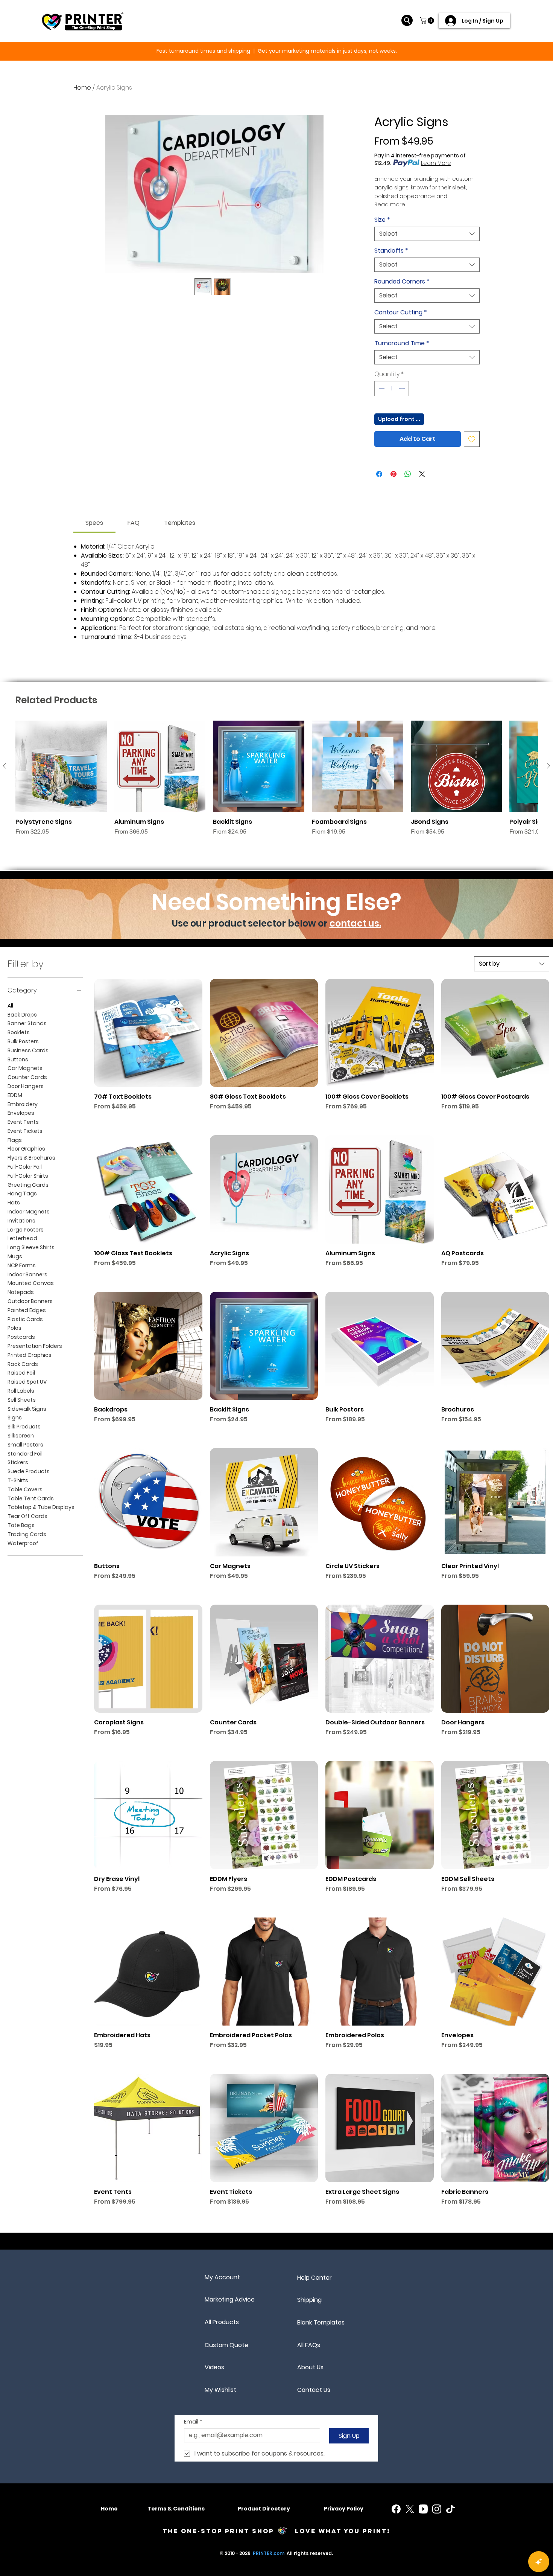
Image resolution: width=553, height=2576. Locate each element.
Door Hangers (26, 1086)
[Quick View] (61, 766)
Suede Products (29, 1471)
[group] (276, 778)
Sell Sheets (22, 1400)
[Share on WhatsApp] (408, 474)
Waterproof (23, 1543)
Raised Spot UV (27, 1382)
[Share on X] (422, 474)
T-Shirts (18, 1480)
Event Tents (23, 1122)
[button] (428, 21)
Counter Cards (27, 1077)
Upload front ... (399, 419)
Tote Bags (21, 1525)
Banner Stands (27, 1023)
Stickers (18, 1462)
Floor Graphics (26, 1149)
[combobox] (427, 234)
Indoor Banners (27, 1274)
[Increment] (403, 389)
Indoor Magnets (29, 1212)
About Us (310, 2367)
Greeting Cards (28, 1185)
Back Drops (22, 1015)
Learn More (436, 163)
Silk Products (24, 1427)
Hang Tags (22, 1193)
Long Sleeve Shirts (31, 1247)
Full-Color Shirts (28, 1176)
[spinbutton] (392, 389)
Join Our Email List (263, 51)
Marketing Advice (230, 2299)
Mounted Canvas (31, 1283)
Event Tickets (25, 1131)
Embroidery (23, 1104)
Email (193, 2422)
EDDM (15, 1095)
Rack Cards (23, 1364)
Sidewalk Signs (27, 1409)
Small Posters (25, 1445)
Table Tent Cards (31, 1498)
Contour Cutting (401, 312)
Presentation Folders (35, 1346)
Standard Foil (25, 1454)
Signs (15, 1418)
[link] (94, 523)
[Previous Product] (5, 766)
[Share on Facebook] (379, 474)
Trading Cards (27, 1534)
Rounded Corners (402, 282)
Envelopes (21, 1113)
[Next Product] (548, 766)
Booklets (19, 1032)
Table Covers (25, 1489)
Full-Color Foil (25, 1167)
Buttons (18, 1059)
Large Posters (26, 1230)
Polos (14, 1328)
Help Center (314, 2278)
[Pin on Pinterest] (393, 474)
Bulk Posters (23, 1041)
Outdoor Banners (30, 1301)
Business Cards (28, 1050)
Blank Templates (321, 2322)
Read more (390, 204)
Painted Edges (27, 1310)
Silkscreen (21, 1436)
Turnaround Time (402, 343)
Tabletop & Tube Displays (41, 1507)
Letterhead (22, 1238)
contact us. (355, 923)
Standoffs (391, 251)
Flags (15, 1140)
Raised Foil (21, 1373)
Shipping (309, 2300)
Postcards (21, 1337)
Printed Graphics (30, 1355)
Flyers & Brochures (31, 1158)
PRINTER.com (269, 2553)
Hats (14, 1203)
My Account (222, 2277)
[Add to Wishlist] (472, 439)
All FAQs (309, 2345)
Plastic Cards (25, 1319)
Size (382, 220)
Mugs (15, 1256)
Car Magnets (25, 1068)
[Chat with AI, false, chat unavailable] (539, 2562)
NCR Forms (22, 1265)
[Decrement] (381, 389)
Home (82, 88)
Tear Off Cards (27, 1516)
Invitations (21, 1221)
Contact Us (314, 2390)
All (10, 1006)
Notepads (21, 1292)
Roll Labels (21, 1391)
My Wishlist (220, 2390)
